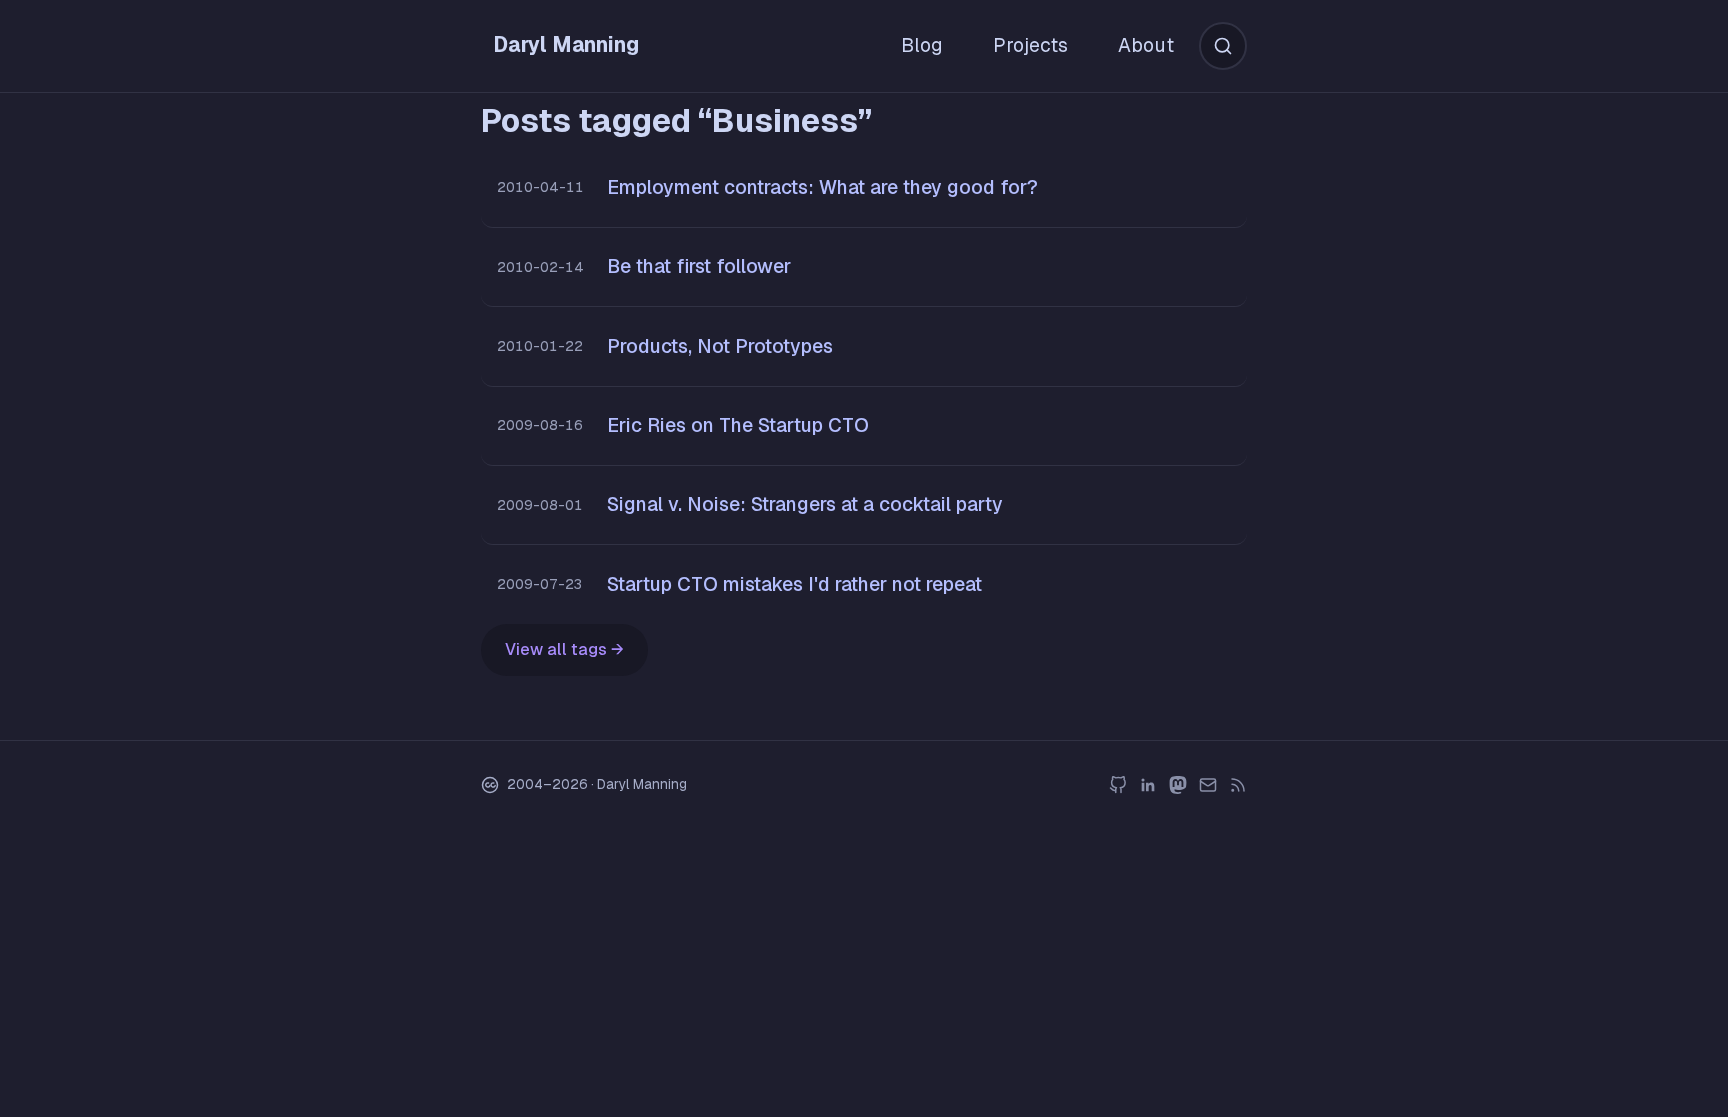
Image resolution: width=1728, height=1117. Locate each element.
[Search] (1223, 46)
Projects (1030, 45)
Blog (922, 45)
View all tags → (564, 649)
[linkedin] (1148, 785)
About (1146, 45)
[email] (1208, 785)
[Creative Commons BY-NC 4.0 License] (490, 785)
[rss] (1238, 785)
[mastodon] (1178, 785)
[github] (1118, 785)
